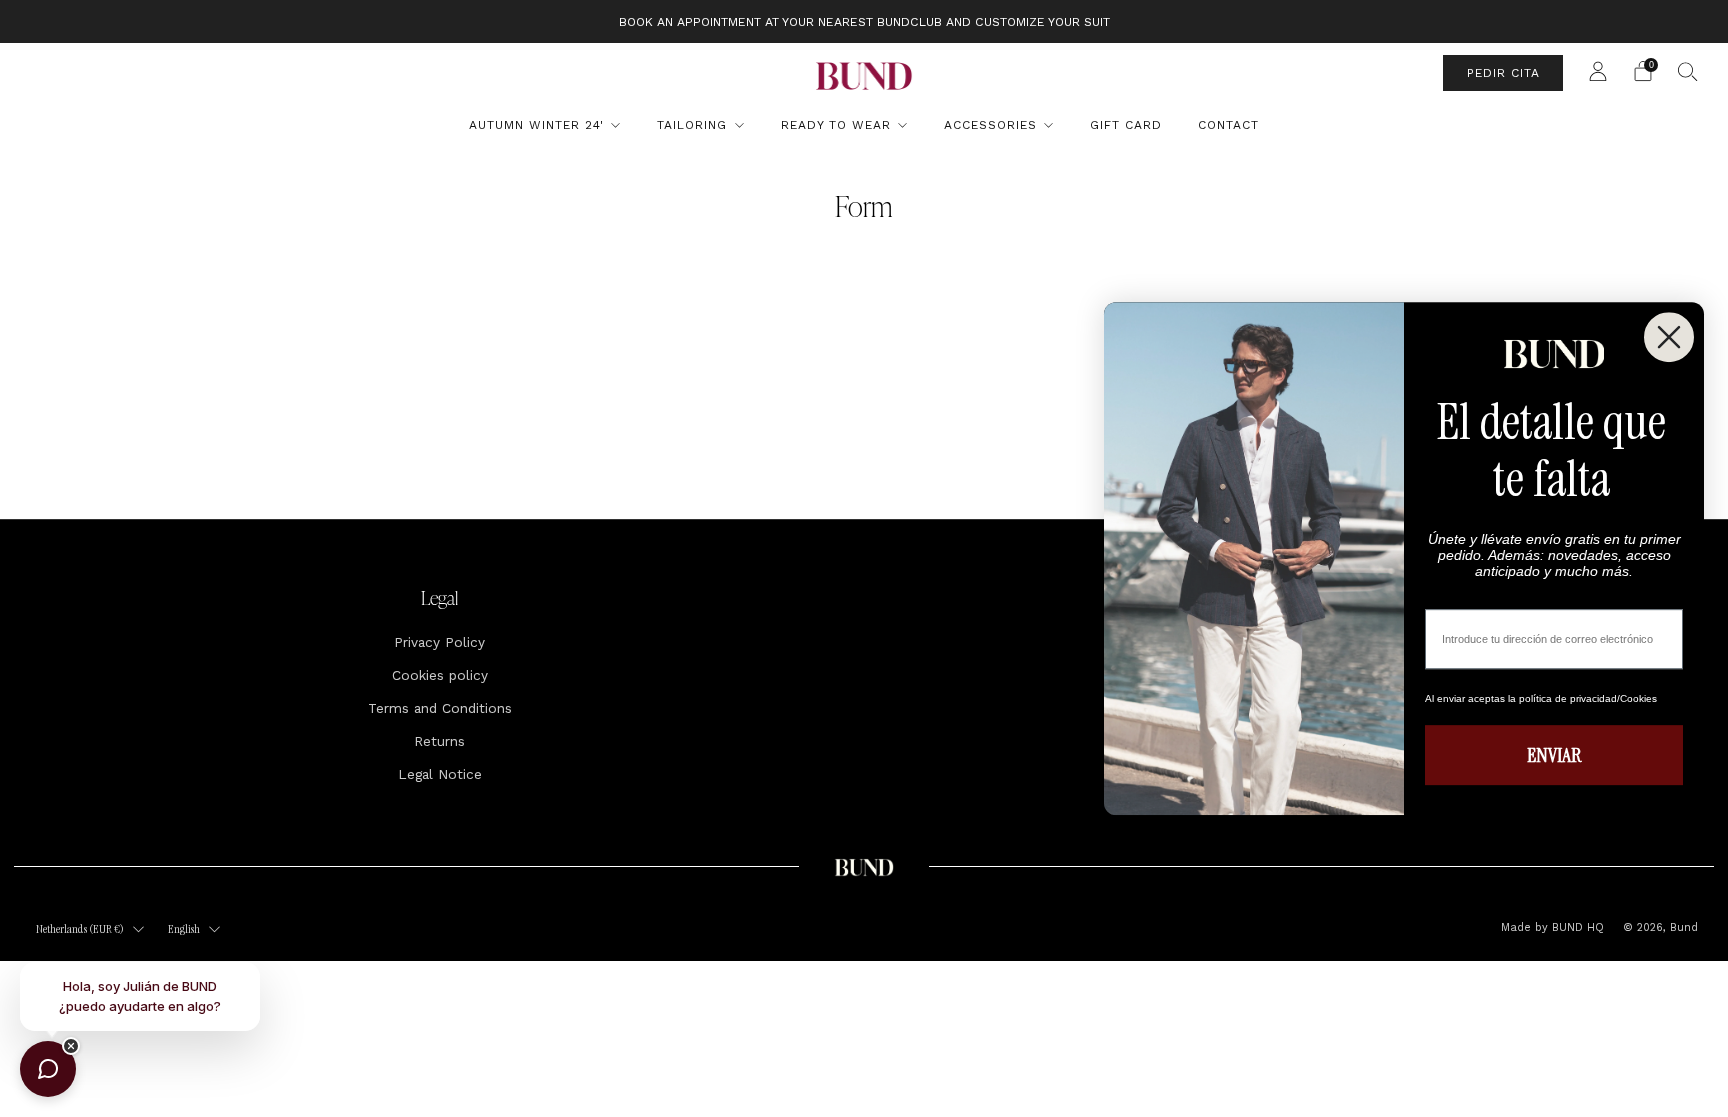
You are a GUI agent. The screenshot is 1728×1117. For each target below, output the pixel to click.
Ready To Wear (836, 125)
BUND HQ (1576, 927)
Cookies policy (440, 675)
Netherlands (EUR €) (80, 929)
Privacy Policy (439, 642)
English (184, 929)
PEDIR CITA (1503, 73)
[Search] (1688, 71)
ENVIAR (1554, 755)
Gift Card (1126, 125)
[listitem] (864, 21)
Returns (439, 741)
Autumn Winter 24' (536, 125)
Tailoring (692, 125)
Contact (1228, 125)
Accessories (990, 125)
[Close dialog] (1669, 337)
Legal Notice (440, 774)
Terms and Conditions (440, 708)
